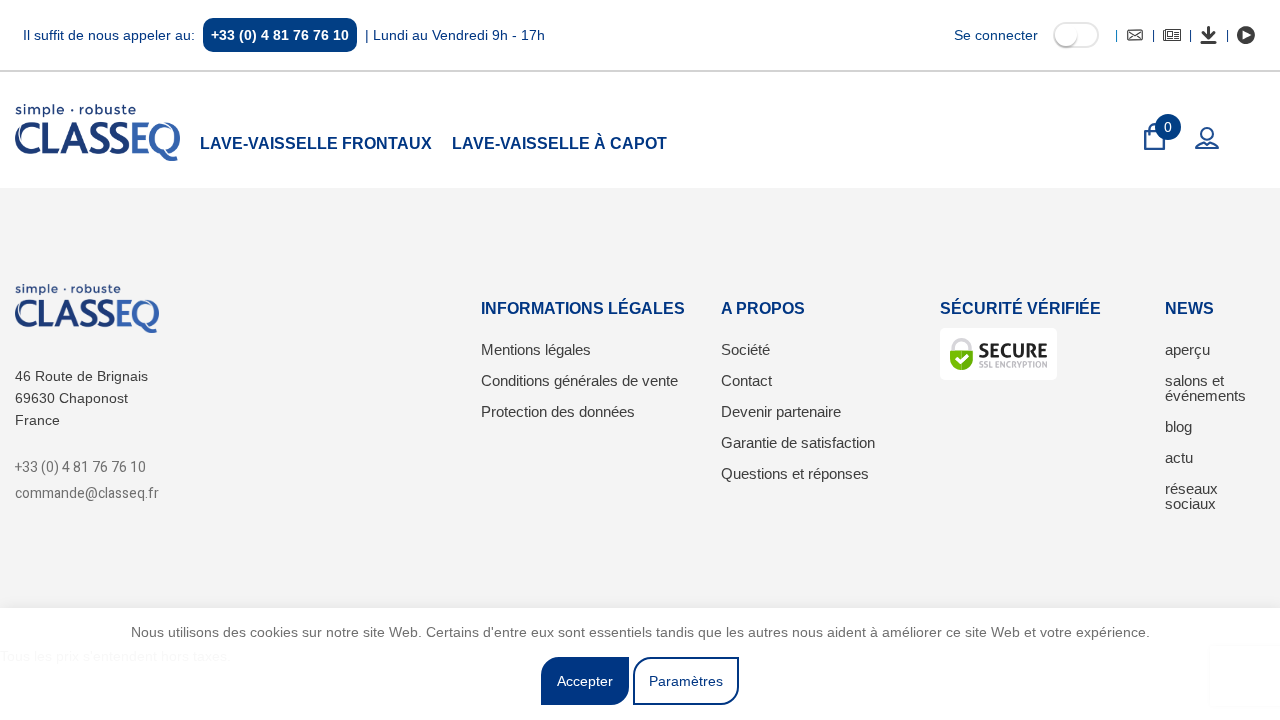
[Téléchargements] (1209, 35)
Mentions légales (536, 349)
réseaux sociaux (1191, 496)
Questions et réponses (795, 473)
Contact (746, 380)
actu (1179, 457)
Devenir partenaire (781, 411)
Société (745, 349)
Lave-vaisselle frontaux (316, 143)
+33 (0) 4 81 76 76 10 (280, 35)
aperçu (1187, 349)
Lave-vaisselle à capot (559, 143)
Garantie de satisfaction (798, 442)
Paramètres (686, 681)
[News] (1172, 35)
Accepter (585, 681)
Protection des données (558, 411)
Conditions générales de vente (579, 380)
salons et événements (1205, 388)
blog (1178, 426)
